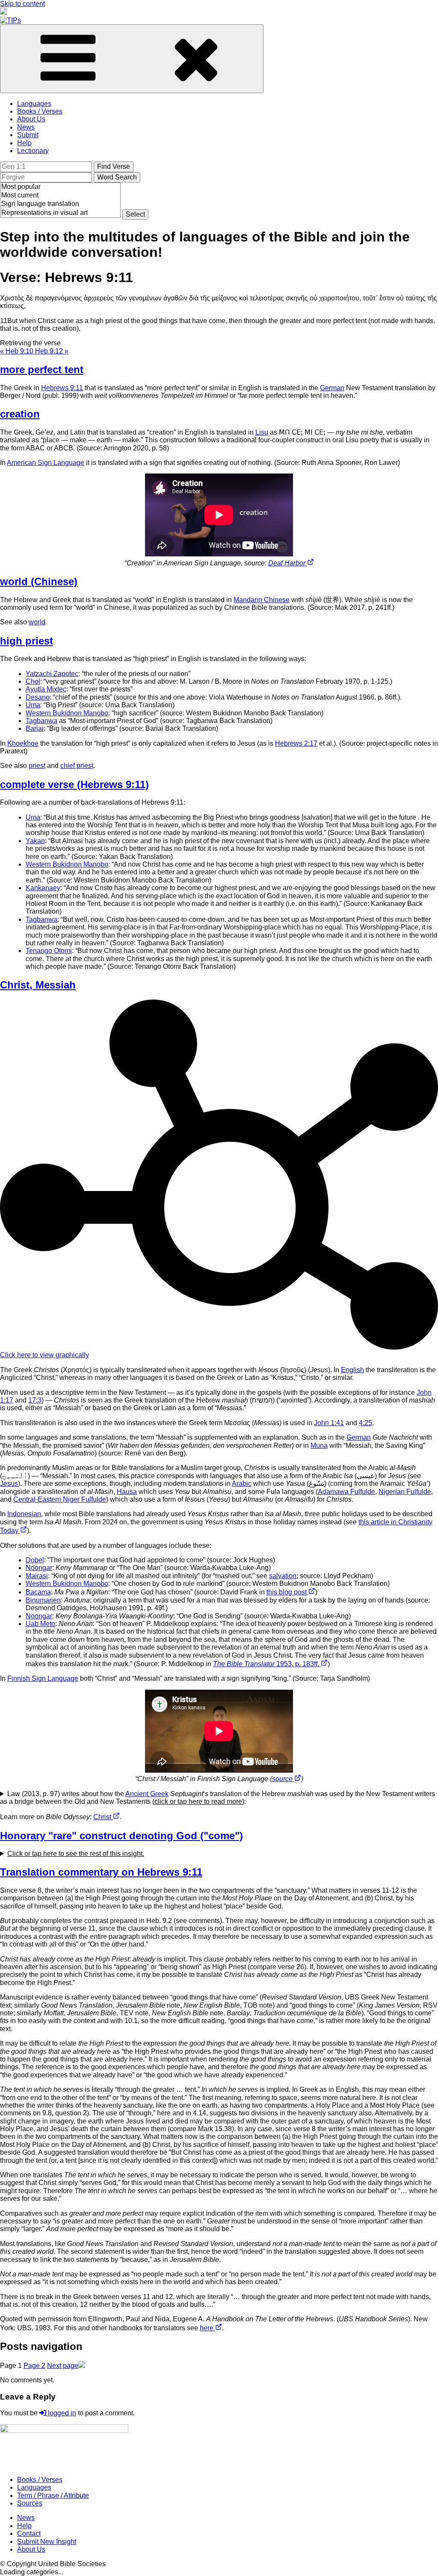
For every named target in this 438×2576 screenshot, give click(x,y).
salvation (283, 1576)
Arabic (242, 1484)
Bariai (35, 728)
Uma (33, 705)
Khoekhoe (23, 743)
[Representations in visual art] (60, 213)
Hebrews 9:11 (62, 388)
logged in (61, 2413)
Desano (38, 697)
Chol (33, 681)
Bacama (38, 1592)
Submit (28, 135)
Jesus (9, 1484)
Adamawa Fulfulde (346, 1492)
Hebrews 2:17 (296, 743)
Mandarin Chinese (262, 600)
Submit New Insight (47, 2542)
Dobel (35, 1560)
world (37, 622)
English (352, 1370)
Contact (29, 2533)
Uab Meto (40, 1624)
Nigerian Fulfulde (405, 1492)
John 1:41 (329, 1423)
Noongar (39, 1568)
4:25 (365, 1423)
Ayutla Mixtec (46, 689)
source (283, 1779)
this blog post (287, 1592)
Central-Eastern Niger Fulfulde (60, 1499)
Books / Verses (40, 111)
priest (37, 766)
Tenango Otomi (49, 951)
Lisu (262, 432)
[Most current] (60, 196)
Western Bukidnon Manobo (67, 713)
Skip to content (22, 4)
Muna (319, 1445)
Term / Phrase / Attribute (53, 2495)
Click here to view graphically (44, 1355)
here (207, 2328)
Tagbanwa (41, 721)
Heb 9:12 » (52, 351)
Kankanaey (43, 888)
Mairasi (37, 1576)
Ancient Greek (147, 1794)
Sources (30, 2503)
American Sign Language (46, 463)
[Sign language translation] (60, 204)
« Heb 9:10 (18, 351)
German (332, 388)
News (26, 127)
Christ (103, 1817)
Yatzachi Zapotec (52, 674)
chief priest (77, 766)
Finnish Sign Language (43, 1678)
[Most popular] (60, 187)
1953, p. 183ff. (267, 1664)
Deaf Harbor (288, 563)
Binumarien (43, 1600)
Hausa (127, 1492)
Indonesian (24, 1514)
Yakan (35, 841)
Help (24, 143)
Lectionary (33, 151)
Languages (34, 104)
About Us (31, 119)
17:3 (35, 1400)
